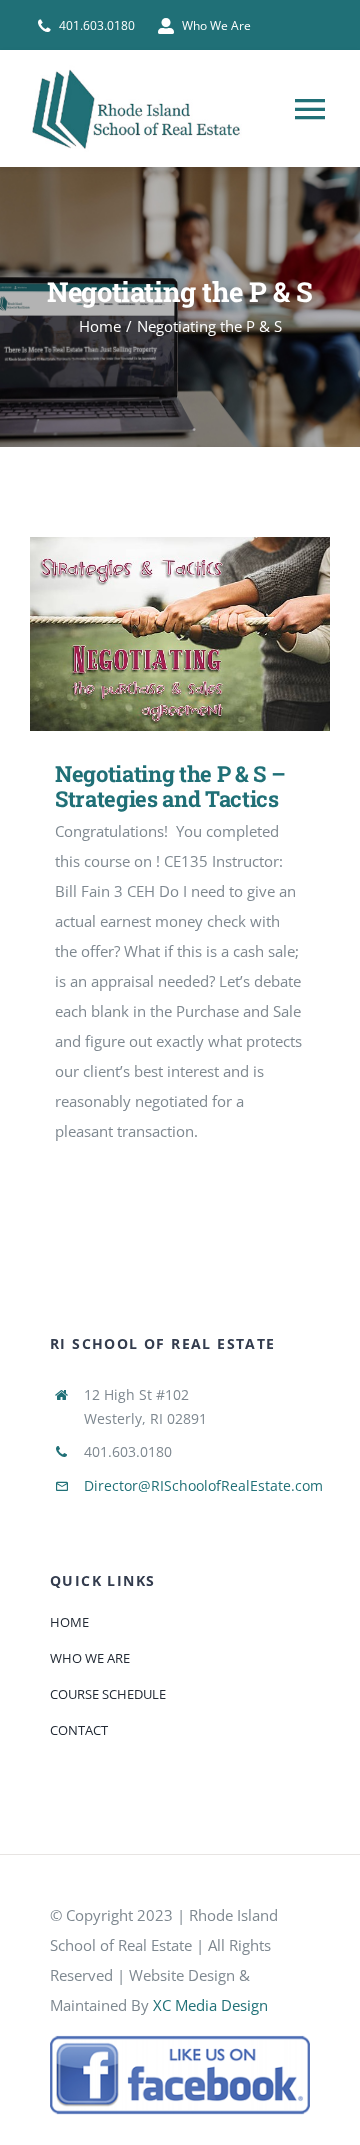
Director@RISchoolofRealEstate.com (203, 1485)
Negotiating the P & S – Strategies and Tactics (151, 634)
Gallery (209, 634)
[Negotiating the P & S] (180, 633)
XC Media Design (210, 2005)
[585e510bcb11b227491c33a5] (180, 2042)
